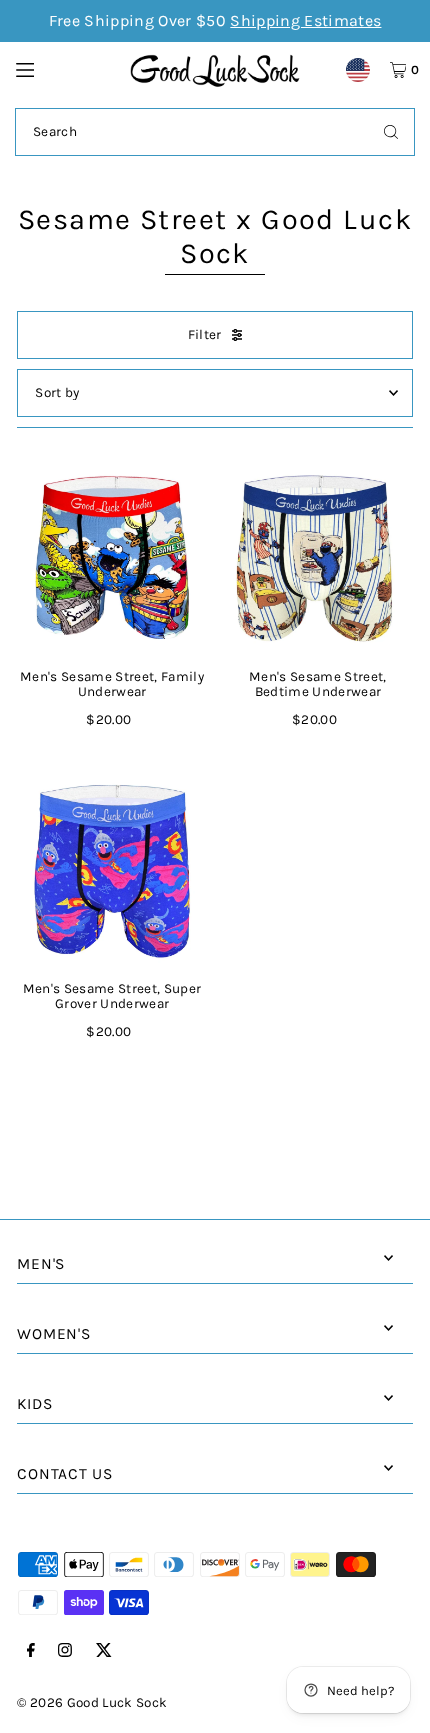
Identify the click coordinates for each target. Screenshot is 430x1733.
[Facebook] (31, 1651)
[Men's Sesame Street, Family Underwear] (112, 559)
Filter (205, 334)
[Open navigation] (63, 69)
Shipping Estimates (305, 20)
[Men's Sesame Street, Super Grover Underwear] (112, 871)
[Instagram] (65, 1651)
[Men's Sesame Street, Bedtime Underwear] (318, 559)
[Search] (391, 132)
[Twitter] (104, 1651)
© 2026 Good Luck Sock (92, 1702)
